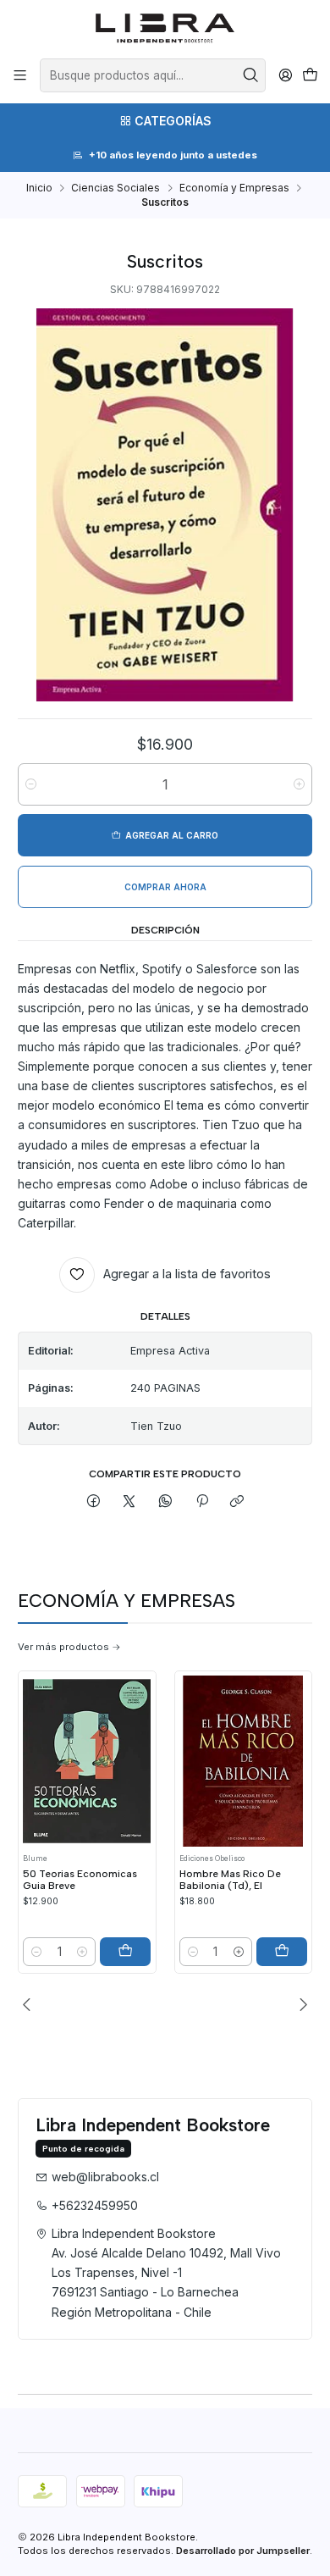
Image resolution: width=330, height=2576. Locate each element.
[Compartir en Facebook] (94, 1501)
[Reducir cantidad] (31, 784)
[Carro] (310, 76)
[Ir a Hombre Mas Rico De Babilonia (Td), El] (243, 1761)
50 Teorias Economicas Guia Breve (80, 1880)
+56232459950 (95, 2205)
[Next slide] (300, 2004)
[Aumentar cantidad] (299, 784)
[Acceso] (285, 75)
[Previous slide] (30, 2004)
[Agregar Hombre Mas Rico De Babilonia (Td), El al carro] (282, 1952)
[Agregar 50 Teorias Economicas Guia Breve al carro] (125, 1952)
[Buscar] (251, 75)
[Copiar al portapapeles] (237, 1501)
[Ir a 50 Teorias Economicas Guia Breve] (87, 1761)
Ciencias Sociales (115, 188)
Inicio (39, 188)
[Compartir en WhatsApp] (166, 1501)
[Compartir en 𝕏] (129, 1501)
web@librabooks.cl (105, 2177)
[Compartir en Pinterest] (201, 1501)
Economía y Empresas (234, 188)
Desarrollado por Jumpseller (243, 2551)
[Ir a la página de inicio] (165, 28)
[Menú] (20, 75)
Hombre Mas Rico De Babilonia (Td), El (230, 1880)
